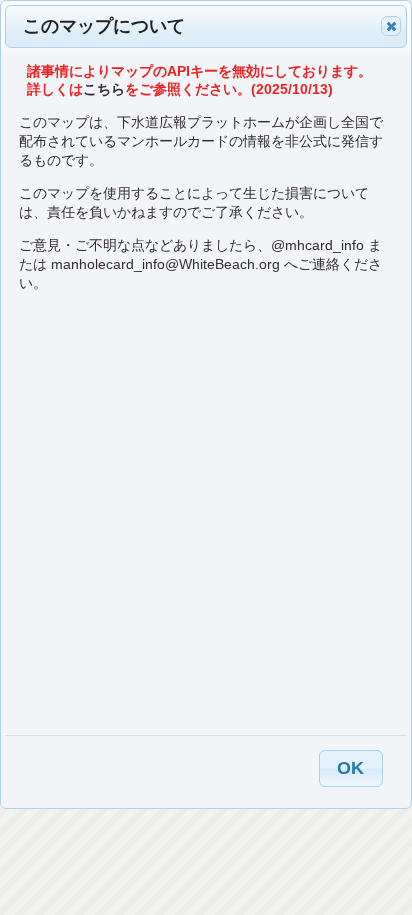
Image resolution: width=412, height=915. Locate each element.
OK (350, 768)
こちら (104, 89)
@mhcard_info (317, 245)
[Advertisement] (206, 513)
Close (391, 26)
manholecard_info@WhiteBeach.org (165, 264)
